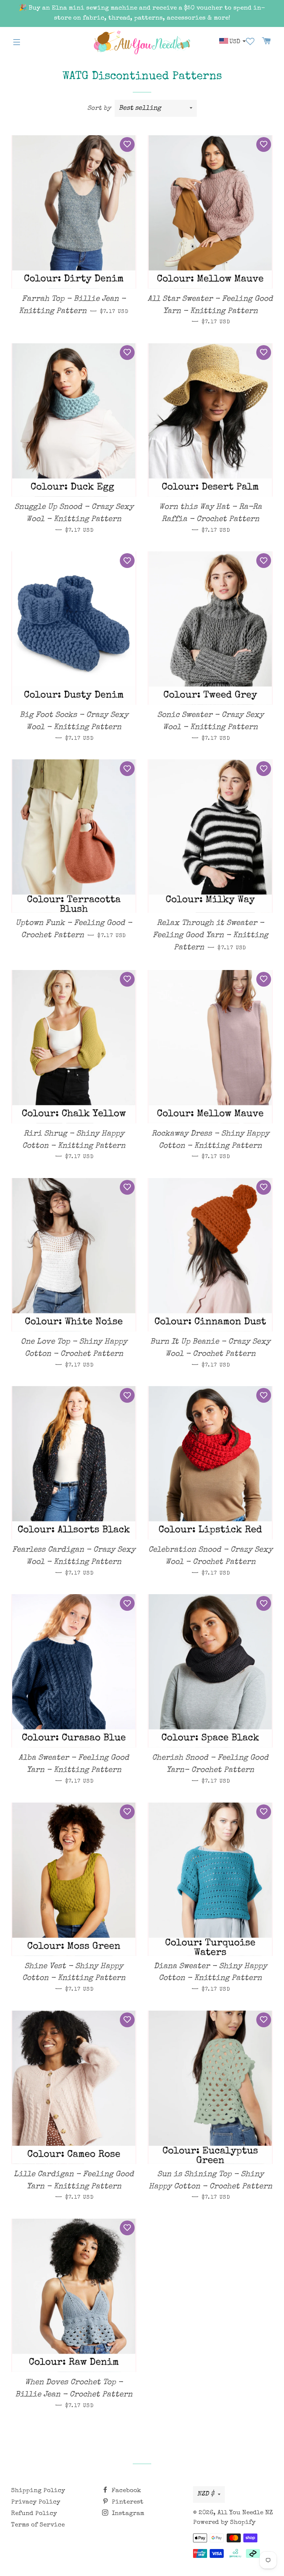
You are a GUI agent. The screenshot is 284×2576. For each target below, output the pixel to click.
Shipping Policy (38, 2491)
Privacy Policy (36, 2502)
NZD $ (206, 2494)
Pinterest (127, 2502)
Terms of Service (38, 2525)
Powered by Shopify (224, 2523)
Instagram (127, 2514)
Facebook (126, 2491)
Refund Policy (34, 2514)
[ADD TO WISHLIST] (127, 144)
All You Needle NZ (245, 2513)
